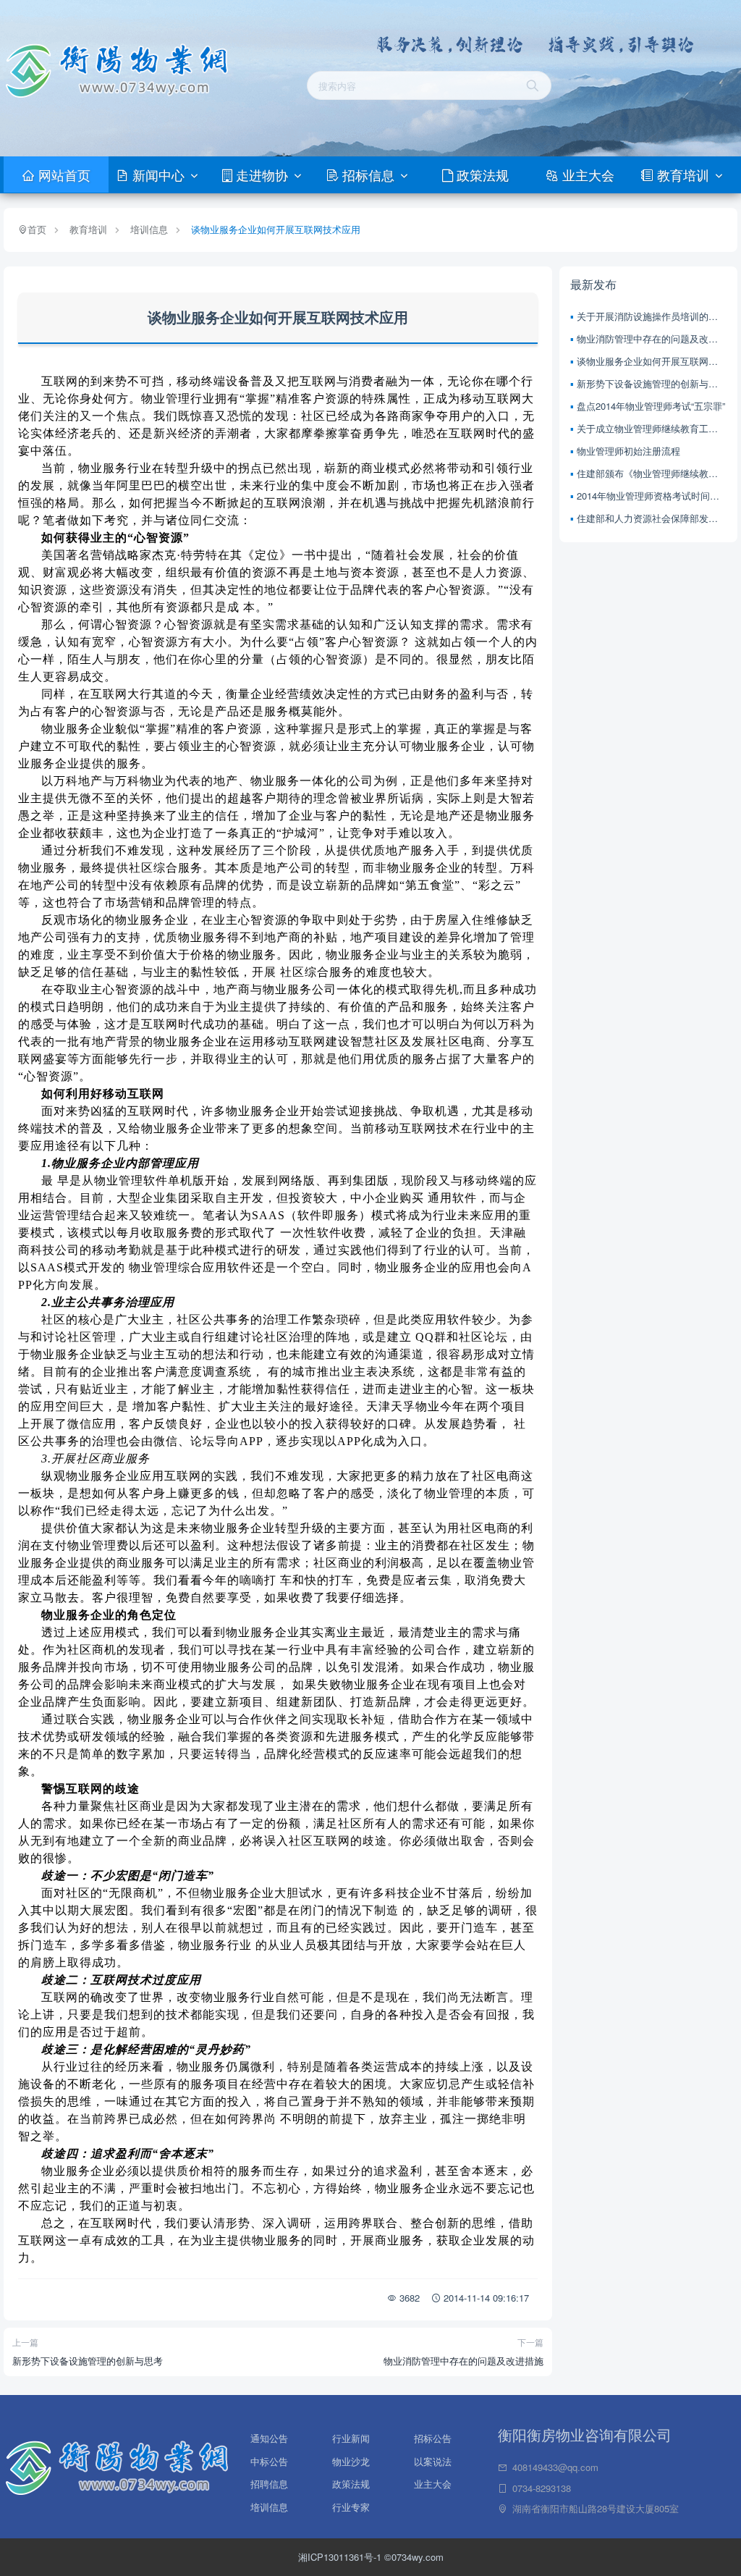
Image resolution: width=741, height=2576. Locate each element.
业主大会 (587, 174)
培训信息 (149, 229)
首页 (37, 229)
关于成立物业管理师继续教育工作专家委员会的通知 (652, 428)
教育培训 (683, 174)
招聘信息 (269, 2481)
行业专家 (351, 2507)
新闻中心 (158, 174)
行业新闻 (351, 2436)
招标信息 (368, 174)
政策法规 (481, 174)
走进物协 (262, 174)
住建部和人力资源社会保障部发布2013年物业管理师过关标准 (652, 518)
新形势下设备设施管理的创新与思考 (88, 2361)
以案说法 (433, 2459)
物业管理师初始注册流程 (628, 451)
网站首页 (63, 174)
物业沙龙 (351, 2459)
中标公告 (269, 2459)
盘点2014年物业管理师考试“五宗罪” (651, 406)
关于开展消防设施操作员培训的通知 (652, 316)
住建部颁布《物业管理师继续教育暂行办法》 (652, 473)
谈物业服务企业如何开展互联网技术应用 (276, 229)
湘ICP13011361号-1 (341, 2557)
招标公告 (433, 2436)
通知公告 (269, 2436)
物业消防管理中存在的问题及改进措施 (463, 2361)
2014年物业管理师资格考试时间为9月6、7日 (652, 496)
